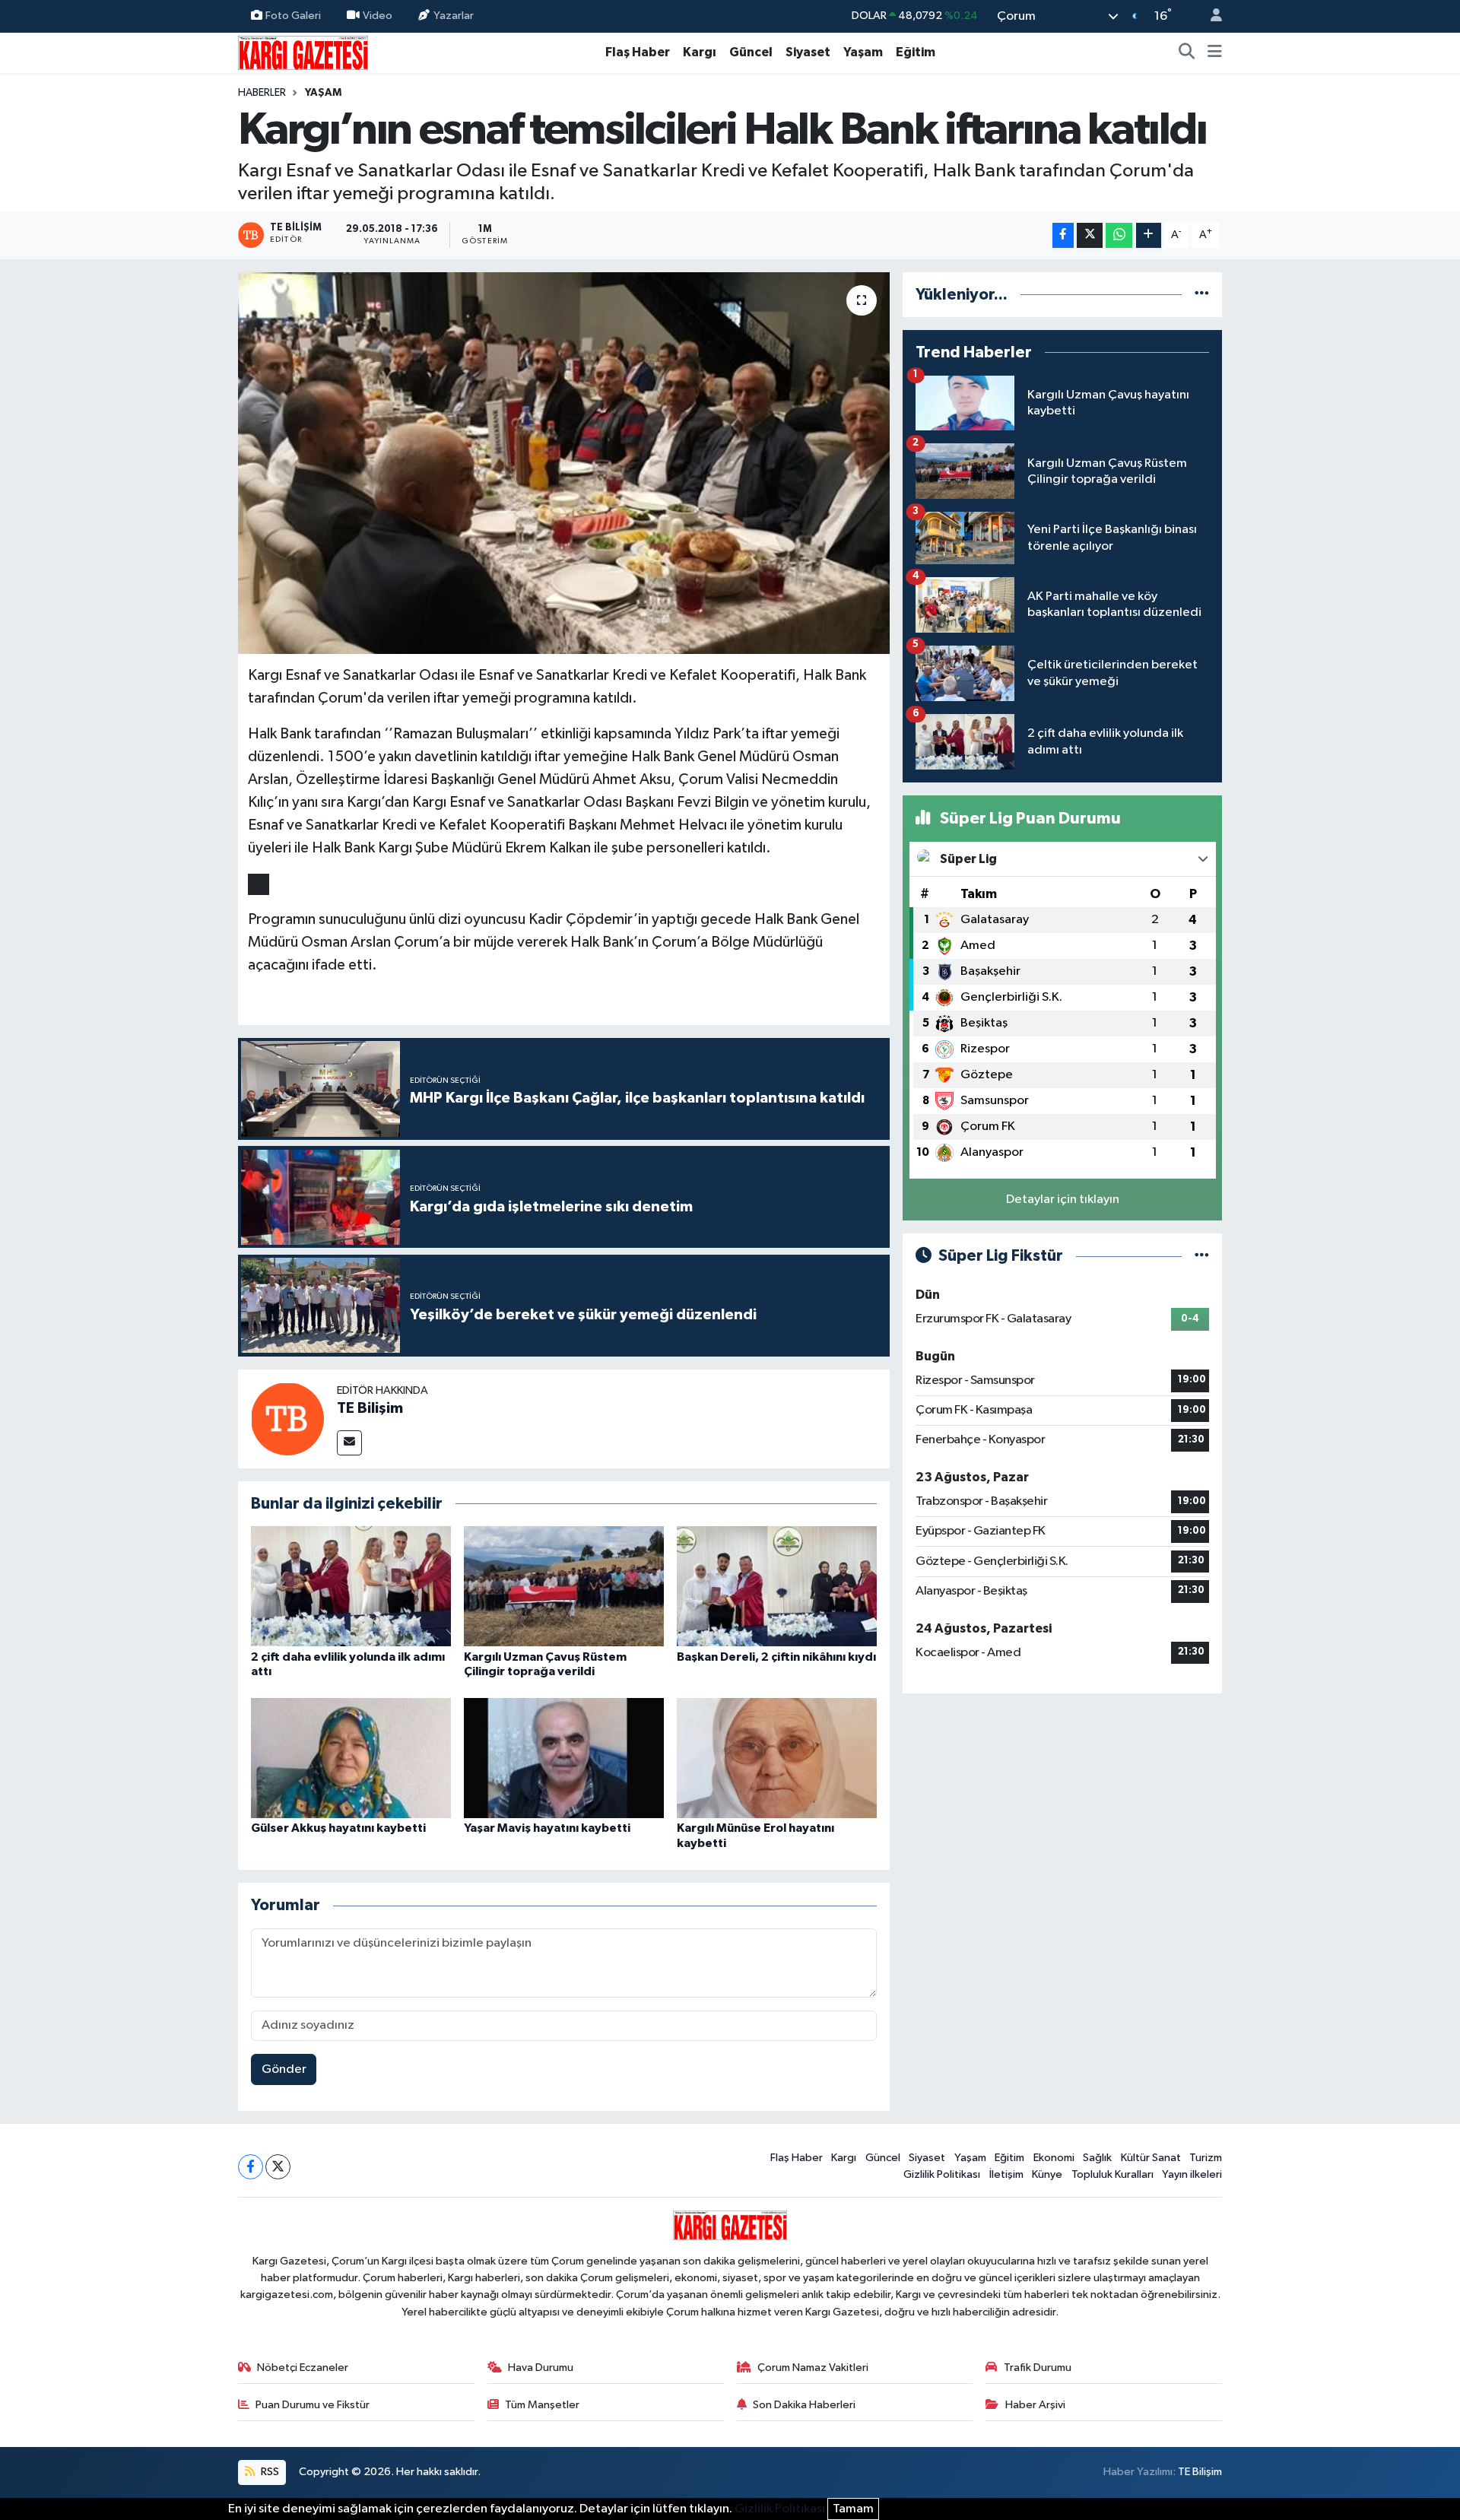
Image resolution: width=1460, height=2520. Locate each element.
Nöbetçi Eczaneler (303, 2368)
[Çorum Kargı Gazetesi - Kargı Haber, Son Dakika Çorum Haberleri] (303, 52)
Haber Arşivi (1035, 2405)
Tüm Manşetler (542, 2405)
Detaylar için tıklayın (1063, 1200)
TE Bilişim (370, 1408)
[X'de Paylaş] (1090, 235)
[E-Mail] (349, 1443)
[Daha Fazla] (1149, 235)
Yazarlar (454, 16)
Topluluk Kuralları (1112, 2174)
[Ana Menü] (1215, 52)
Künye (1047, 2174)
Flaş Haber (638, 52)
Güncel (751, 52)
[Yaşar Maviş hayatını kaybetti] (564, 1758)
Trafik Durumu (1038, 2368)
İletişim (1006, 2174)
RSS (269, 2472)
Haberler (262, 93)
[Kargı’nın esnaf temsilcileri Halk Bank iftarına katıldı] (564, 463)
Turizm (1206, 2158)
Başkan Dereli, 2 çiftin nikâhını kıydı (776, 1657)
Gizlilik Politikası (942, 2174)
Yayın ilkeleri (1192, 2174)
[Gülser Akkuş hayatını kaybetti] (351, 1758)
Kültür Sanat (1151, 2158)
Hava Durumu (541, 2368)
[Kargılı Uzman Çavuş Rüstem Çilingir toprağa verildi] (564, 1586)
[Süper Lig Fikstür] (1202, 1256)
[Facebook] (251, 2167)
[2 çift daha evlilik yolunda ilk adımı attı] (351, 1586)
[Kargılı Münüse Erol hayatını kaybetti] (777, 1758)
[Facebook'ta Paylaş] (1063, 235)
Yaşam (863, 52)
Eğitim (916, 52)
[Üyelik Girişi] (1210, 16)
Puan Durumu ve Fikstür (313, 2405)
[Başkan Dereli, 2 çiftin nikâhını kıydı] (777, 1586)
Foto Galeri (293, 16)
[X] (278, 2167)
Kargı (700, 52)
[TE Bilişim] (287, 1419)
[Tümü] (1202, 295)
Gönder (284, 2069)
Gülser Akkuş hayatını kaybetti (338, 1828)
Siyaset (808, 52)
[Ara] (1187, 52)
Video (378, 16)
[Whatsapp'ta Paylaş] (1119, 235)
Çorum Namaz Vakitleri (813, 2368)
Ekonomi (1054, 2158)
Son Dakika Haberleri (804, 2405)
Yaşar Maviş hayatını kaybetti (547, 1828)
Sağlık (1097, 2158)
